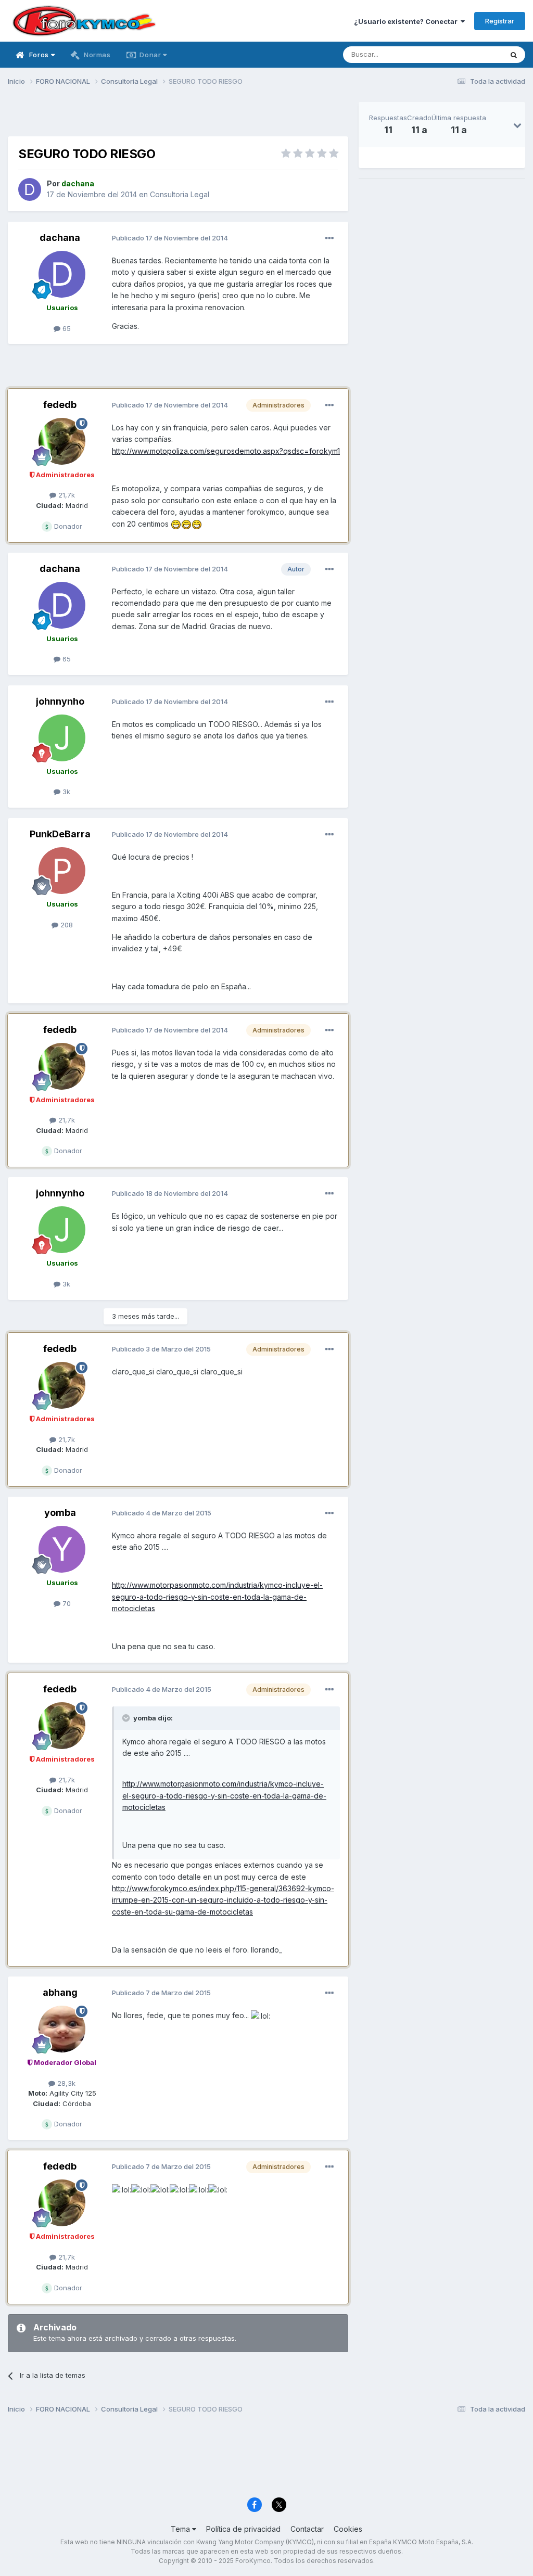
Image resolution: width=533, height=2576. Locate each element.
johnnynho (60, 701)
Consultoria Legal (180, 194)
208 (66, 925)
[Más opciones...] (329, 238)
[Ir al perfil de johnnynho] (62, 738)
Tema (181, 2529)
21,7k (66, 495)
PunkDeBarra (60, 834)
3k (65, 792)
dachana (60, 238)
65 (66, 328)
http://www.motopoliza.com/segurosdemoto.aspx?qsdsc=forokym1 (226, 451)
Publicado (170, 238)
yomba (60, 1513)
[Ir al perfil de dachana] (30, 189)
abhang (60, 1992)
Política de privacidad (243, 2529)
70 (66, 1603)
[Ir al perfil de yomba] (62, 1549)
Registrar (500, 21)
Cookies (348, 2529)
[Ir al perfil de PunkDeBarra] (62, 871)
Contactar (307, 2529)
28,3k (65, 2083)
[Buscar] (514, 55)
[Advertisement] (178, 118)
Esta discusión (466, 54)
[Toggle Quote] (127, 1718)
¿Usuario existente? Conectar (407, 21)
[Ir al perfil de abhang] (62, 2029)
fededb (60, 405)
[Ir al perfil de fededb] (62, 441)
